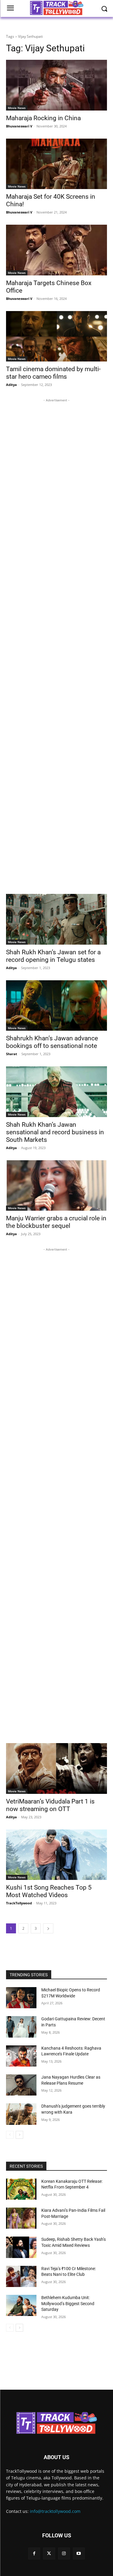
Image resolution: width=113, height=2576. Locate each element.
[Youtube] (79, 2554)
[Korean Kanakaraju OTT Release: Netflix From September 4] (21, 2189)
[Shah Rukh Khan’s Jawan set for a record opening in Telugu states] (56, 919)
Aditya (11, 385)
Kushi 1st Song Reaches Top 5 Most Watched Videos (49, 1891)
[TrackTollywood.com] (56, 2423)
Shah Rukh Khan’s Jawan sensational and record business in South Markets (55, 1132)
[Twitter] (49, 2554)
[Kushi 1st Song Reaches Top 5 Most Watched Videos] (56, 1855)
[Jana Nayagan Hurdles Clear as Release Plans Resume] (21, 2085)
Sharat (12, 1054)
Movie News (17, 108)
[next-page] (48, 1928)
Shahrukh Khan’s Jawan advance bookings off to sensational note (52, 1042)
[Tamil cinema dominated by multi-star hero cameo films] (56, 336)
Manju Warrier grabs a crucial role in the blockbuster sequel (56, 1222)
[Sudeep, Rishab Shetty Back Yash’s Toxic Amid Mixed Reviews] (21, 2247)
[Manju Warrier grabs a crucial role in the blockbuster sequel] (56, 1186)
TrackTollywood (19, 1903)
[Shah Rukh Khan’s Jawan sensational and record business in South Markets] (56, 1092)
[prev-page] (10, 2135)
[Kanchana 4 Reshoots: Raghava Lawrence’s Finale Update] (21, 2056)
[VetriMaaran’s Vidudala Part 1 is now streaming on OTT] (56, 1768)
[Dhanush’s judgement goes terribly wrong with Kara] (21, 2114)
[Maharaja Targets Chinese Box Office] (56, 250)
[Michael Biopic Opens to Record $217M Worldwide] (21, 1998)
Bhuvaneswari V (19, 126)
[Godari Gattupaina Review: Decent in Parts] (21, 2027)
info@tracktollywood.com (55, 2511)
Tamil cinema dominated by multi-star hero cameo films (53, 373)
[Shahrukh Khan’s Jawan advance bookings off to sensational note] (56, 1006)
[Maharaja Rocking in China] (56, 85)
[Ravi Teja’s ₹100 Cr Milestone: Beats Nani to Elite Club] (21, 2276)
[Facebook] (34, 2554)
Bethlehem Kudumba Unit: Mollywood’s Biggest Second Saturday (68, 2303)
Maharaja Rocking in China (43, 118)
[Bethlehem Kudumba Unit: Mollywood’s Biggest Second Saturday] (21, 2305)
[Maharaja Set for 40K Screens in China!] (56, 164)
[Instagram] (64, 2554)
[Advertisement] (56, 643)
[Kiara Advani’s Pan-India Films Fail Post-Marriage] (21, 2218)
